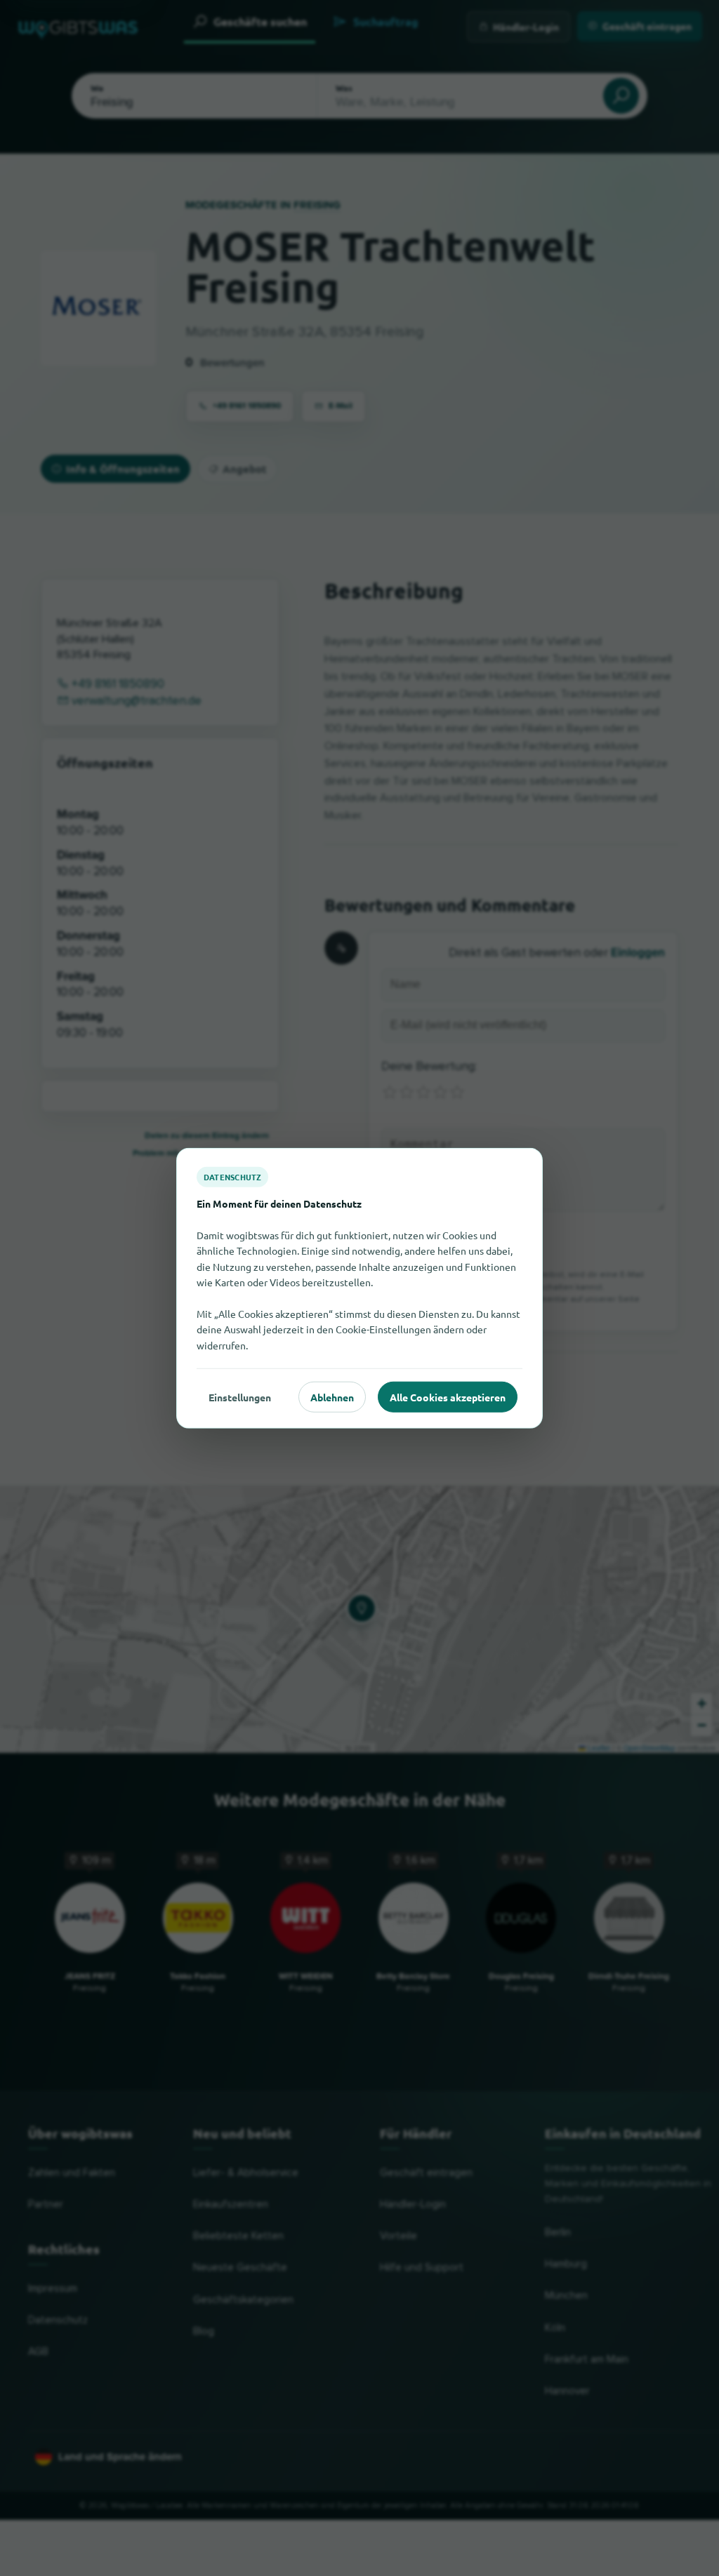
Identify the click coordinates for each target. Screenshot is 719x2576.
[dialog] (359, 1288)
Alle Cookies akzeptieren (448, 1396)
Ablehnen (332, 1396)
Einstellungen (240, 1396)
